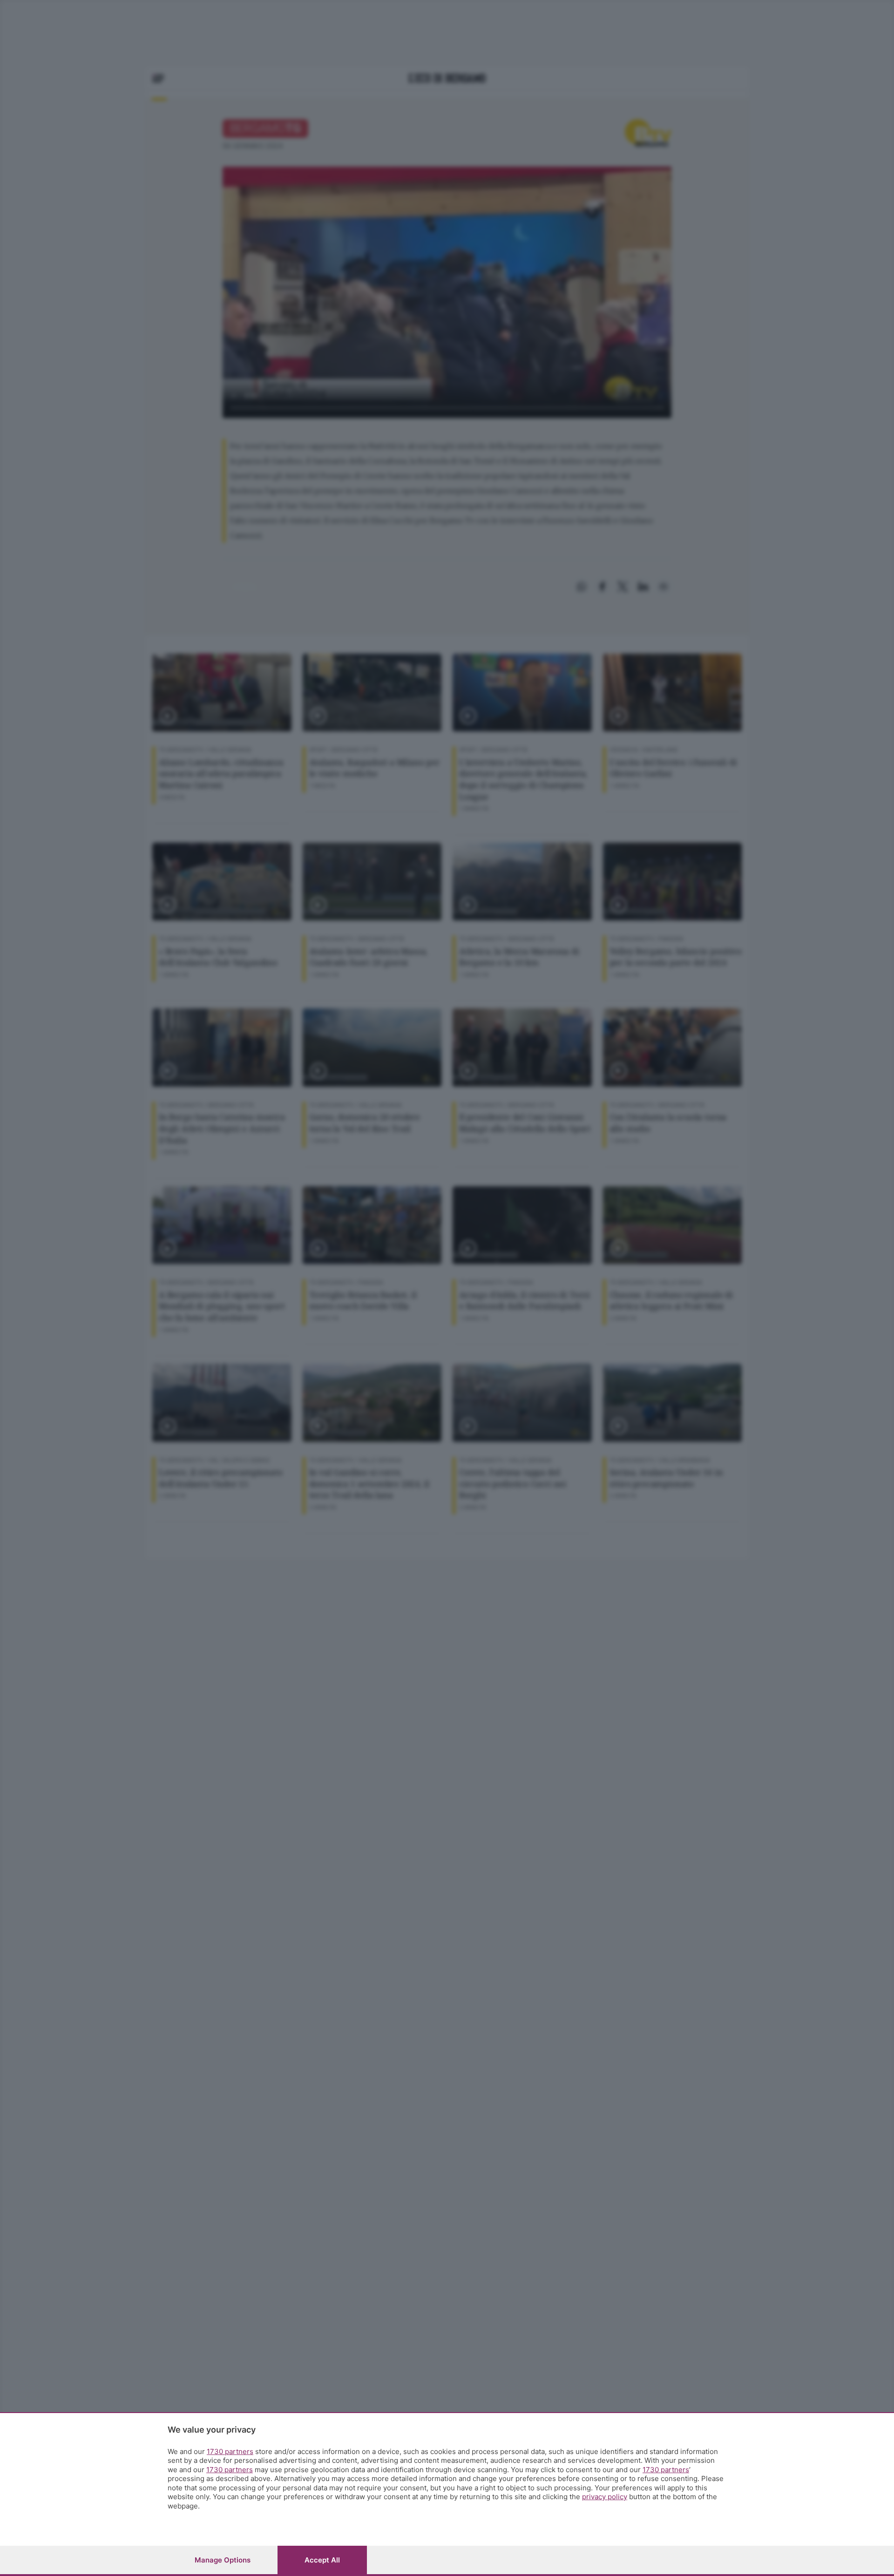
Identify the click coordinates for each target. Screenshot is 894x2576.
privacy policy (605, 2497)
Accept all (322, 2560)
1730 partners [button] (230, 2451)
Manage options (223, 2560)
